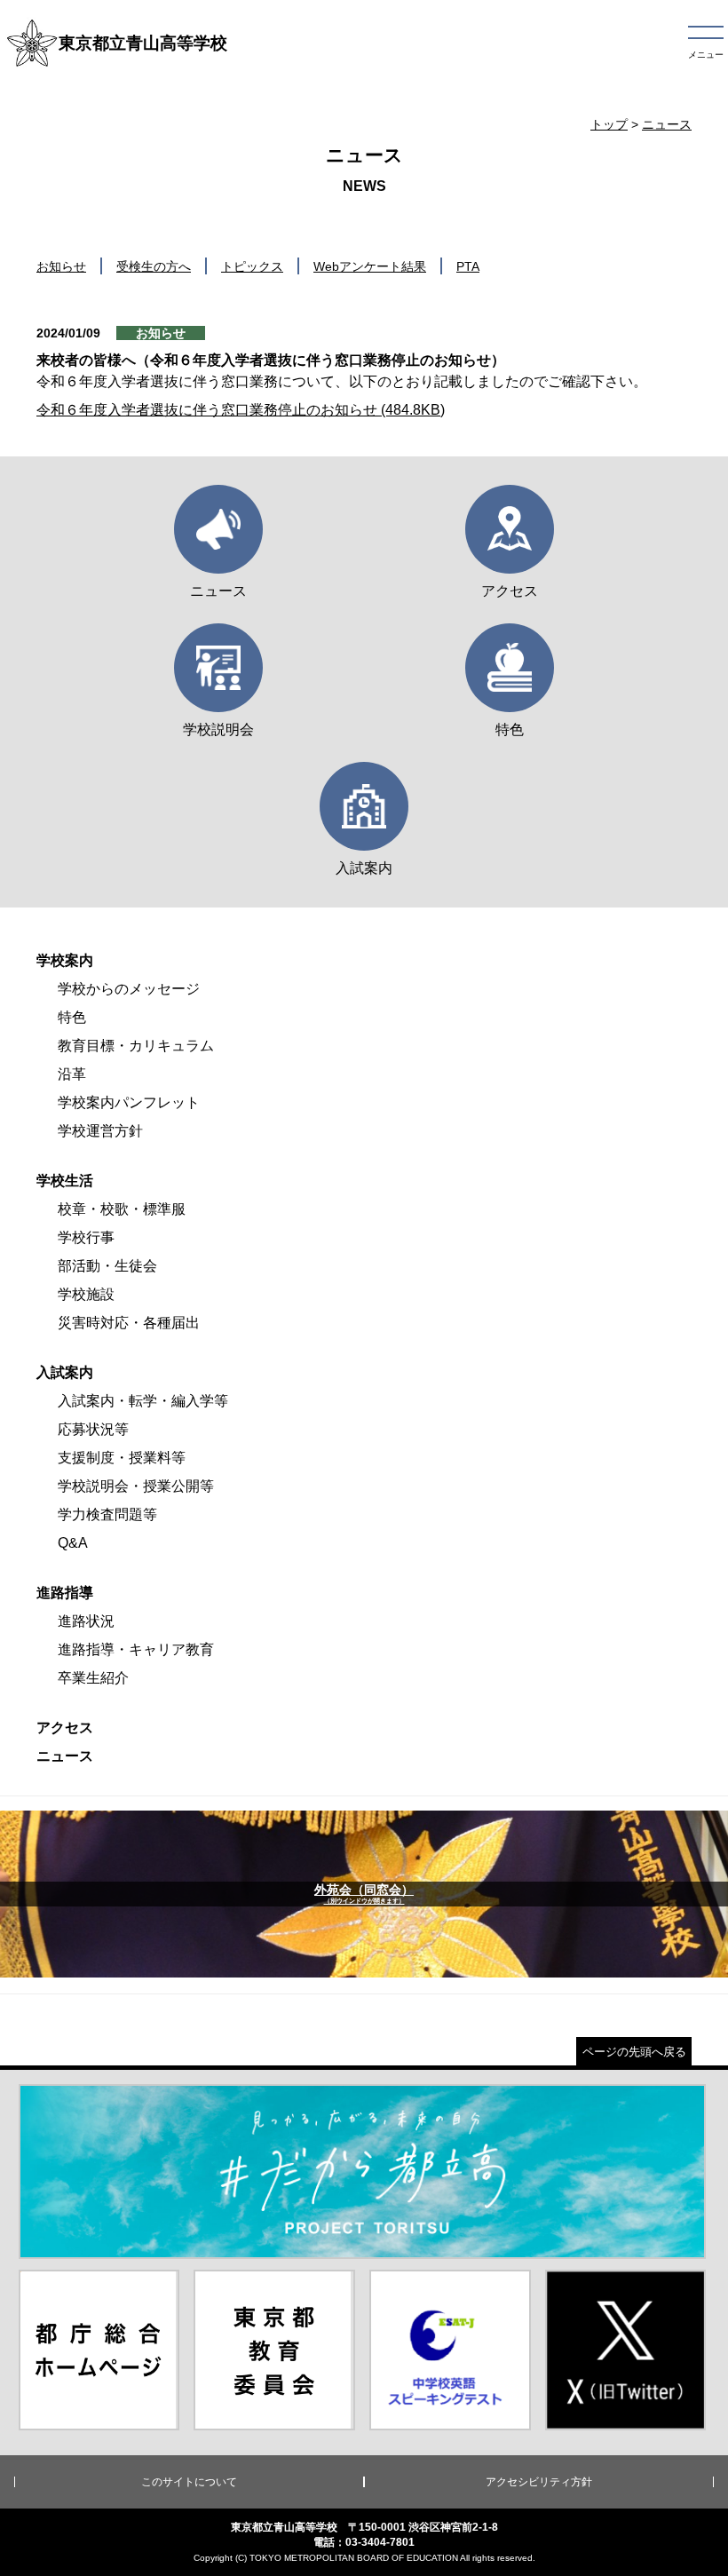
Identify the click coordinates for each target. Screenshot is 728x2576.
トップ (609, 124)
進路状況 (86, 1621)
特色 (72, 1017)
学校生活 (65, 1181)
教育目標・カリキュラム (136, 1046)
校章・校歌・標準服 (122, 1209)
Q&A (73, 1543)
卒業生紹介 (93, 1678)
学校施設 (86, 1294)
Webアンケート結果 (370, 266)
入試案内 (65, 1372)
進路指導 (65, 1593)
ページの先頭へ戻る (634, 2052)
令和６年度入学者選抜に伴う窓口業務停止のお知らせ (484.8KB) (241, 410)
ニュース (667, 124)
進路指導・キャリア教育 (136, 1649)
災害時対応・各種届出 (129, 1323)
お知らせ (61, 266)
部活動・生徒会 (107, 1266)
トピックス (252, 266)
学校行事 (86, 1237)
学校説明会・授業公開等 (136, 1486)
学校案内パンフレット (129, 1102)
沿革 (72, 1074)
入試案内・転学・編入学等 (143, 1401)
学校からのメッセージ (129, 989)
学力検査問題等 (107, 1514)
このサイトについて (189, 2482)
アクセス (65, 1728)
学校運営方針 (100, 1131)
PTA (468, 266)
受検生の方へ (154, 266)
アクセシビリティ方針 (539, 2482)
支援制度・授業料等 (122, 1458)
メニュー (706, 55)
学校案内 (65, 960)
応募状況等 (93, 1429)
